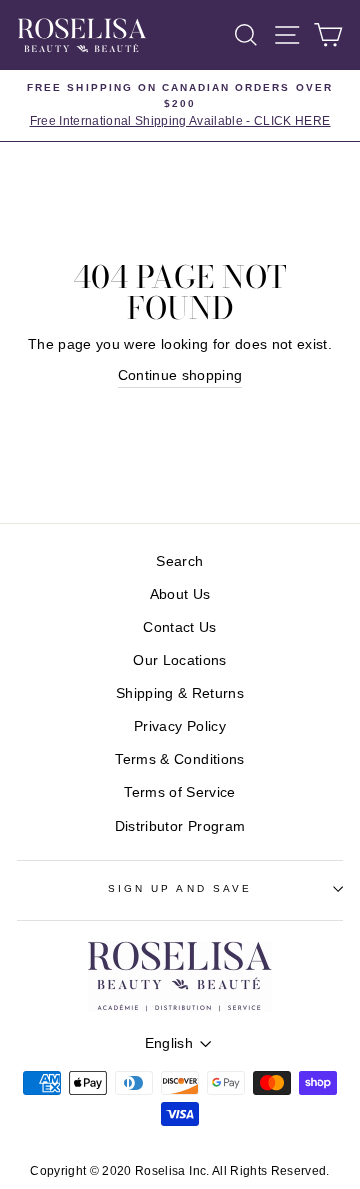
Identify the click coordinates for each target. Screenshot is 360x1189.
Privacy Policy (180, 726)
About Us (180, 594)
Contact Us (179, 627)
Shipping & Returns (180, 693)
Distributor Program (180, 826)
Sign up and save (180, 888)
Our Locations (179, 660)
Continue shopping (180, 375)
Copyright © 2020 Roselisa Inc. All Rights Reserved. (179, 1171)
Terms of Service (179, 792)
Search (179, 561)
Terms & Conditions (179, 759)
